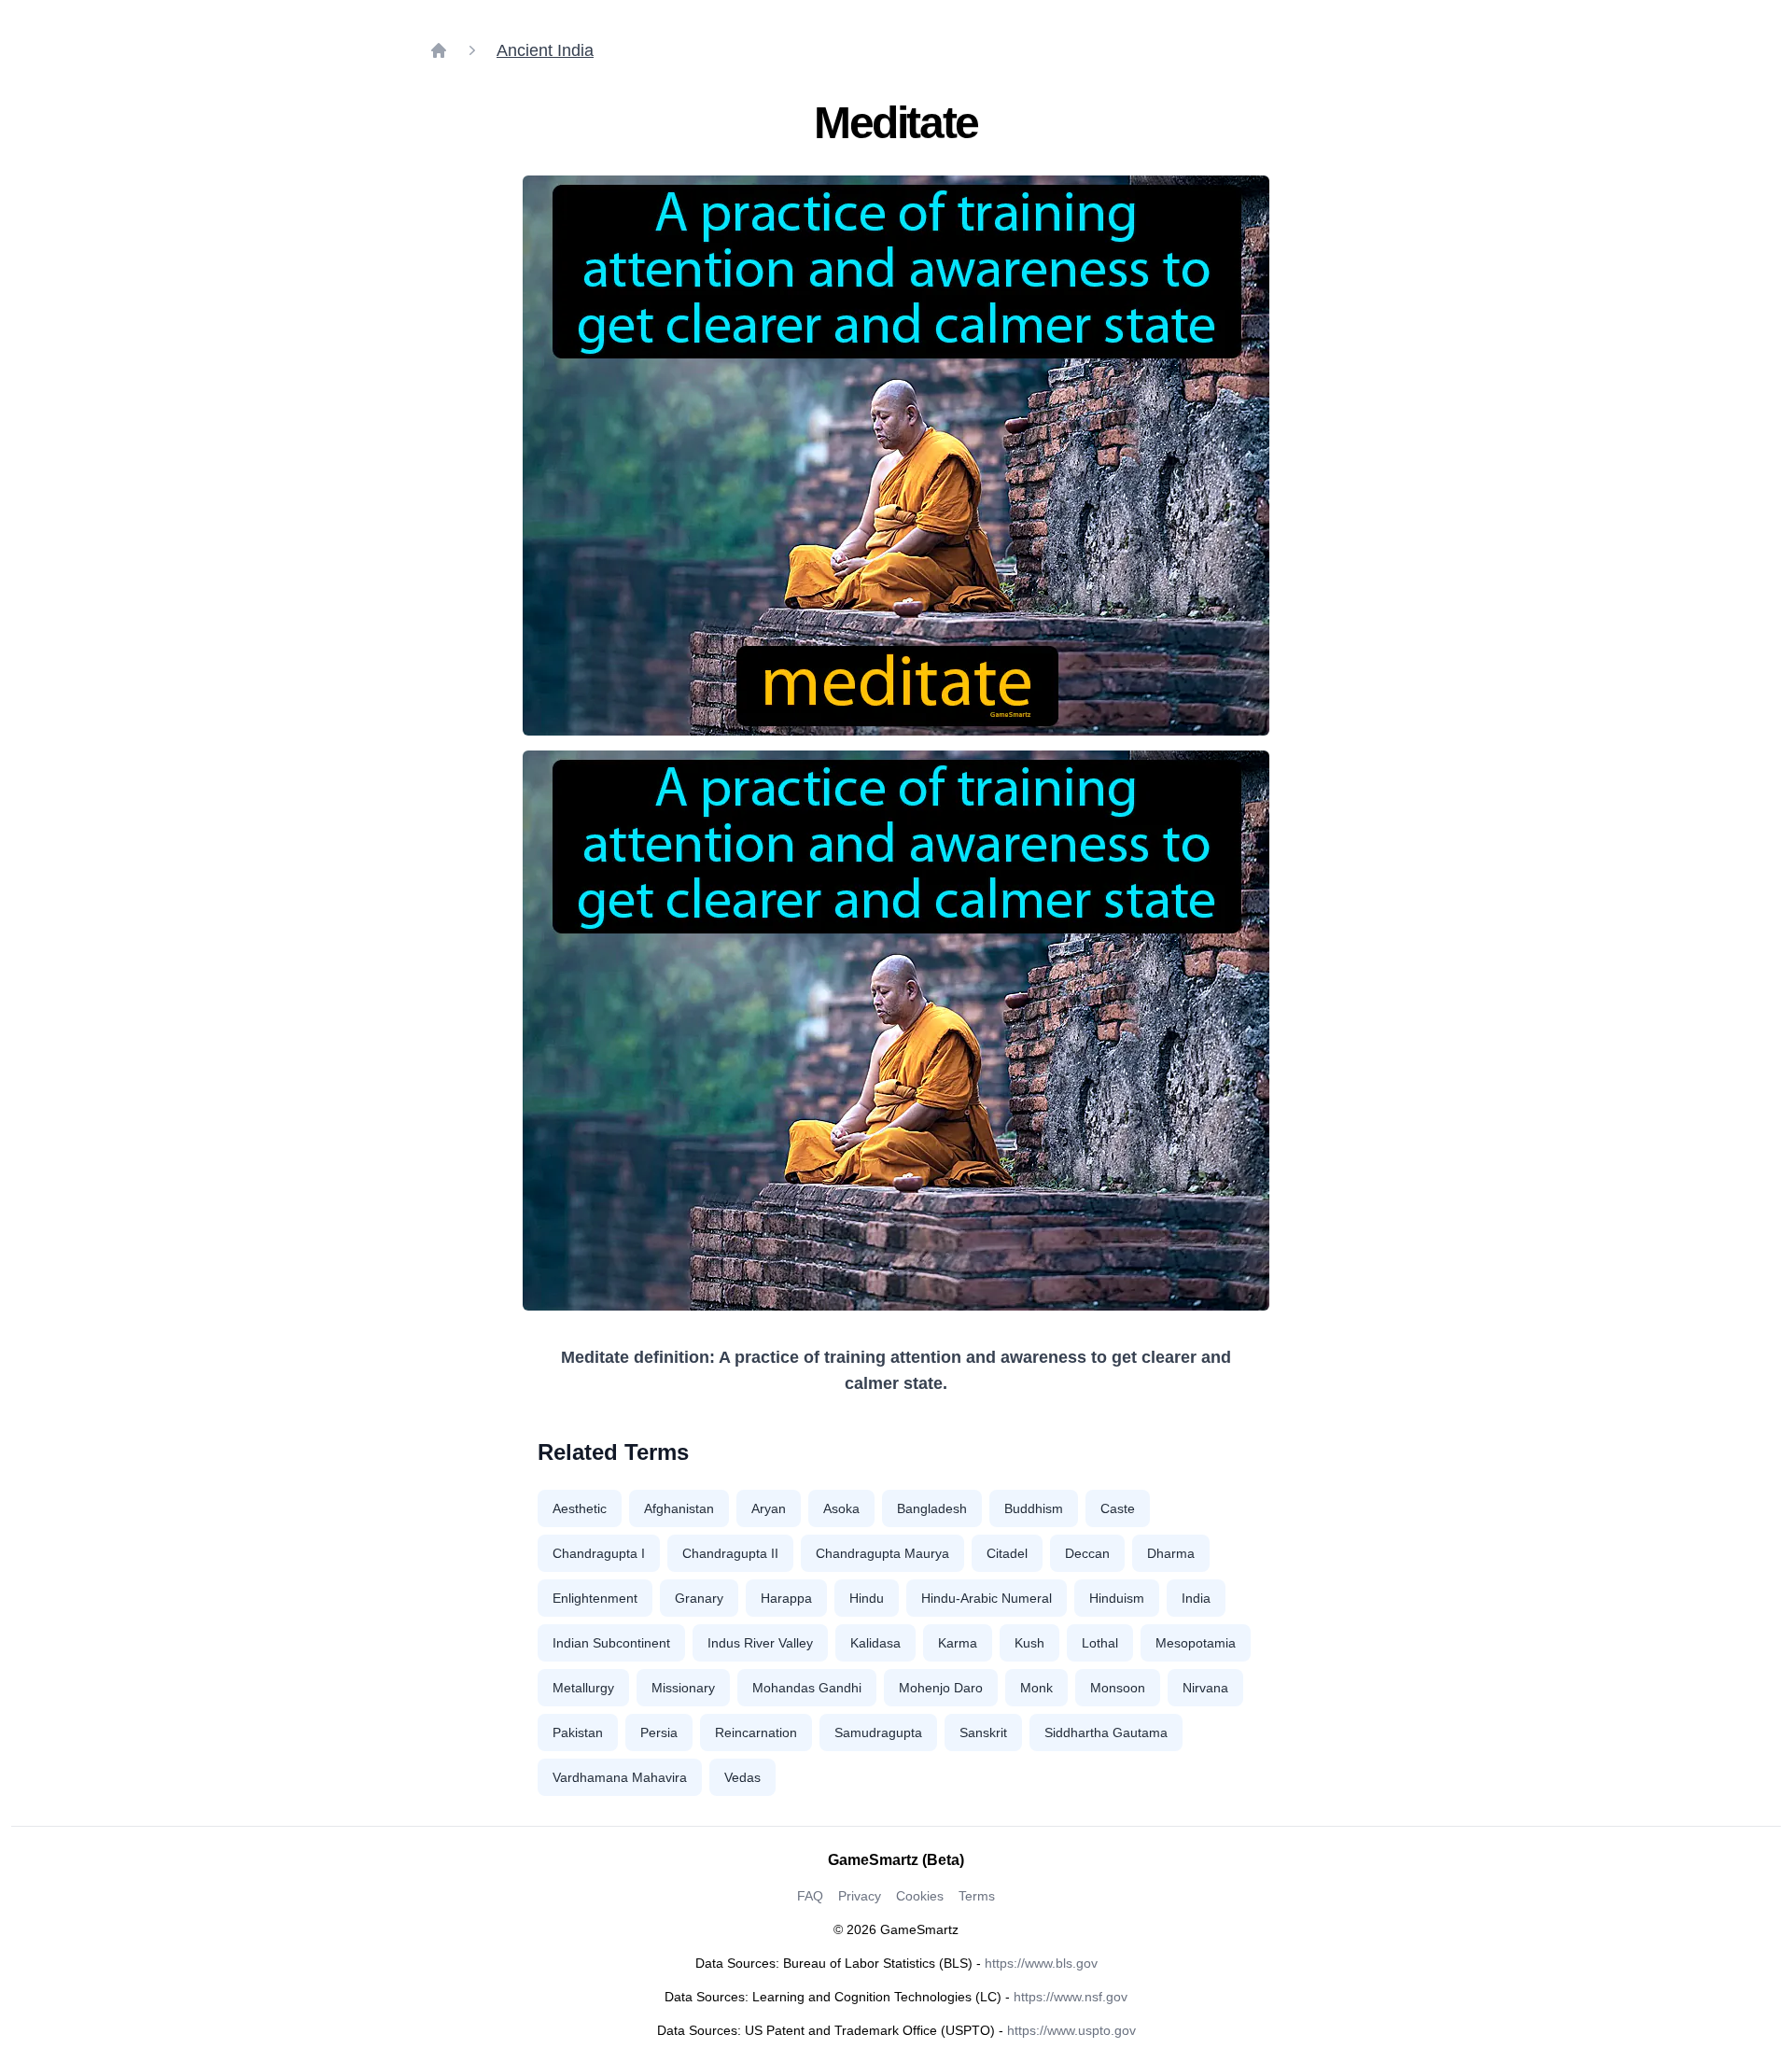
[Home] (439, 50)
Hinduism (1117, 1598)
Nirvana (1205, 1688)
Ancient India (545, 50)
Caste (1118, 1508)
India (1196, 1598)
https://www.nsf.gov (1071, 1997)
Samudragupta (878, 1732)
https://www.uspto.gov (1071, 2030)
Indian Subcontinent (611, 1643)
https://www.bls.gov (1041, 1963)
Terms (977, 1896)
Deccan (1087, 1553)
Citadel (1007, 1553)
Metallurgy (583, 1688)
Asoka (841, 1508)
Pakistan (578, 1732)
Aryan (769, 1508)
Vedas (742, 1777)
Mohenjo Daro (941, 1688)
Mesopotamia (1196, 1643)
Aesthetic (580, 1508)
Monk (1036, 1688)
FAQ (810, 1896)
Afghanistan (679, 1508)
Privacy (860, 1896)
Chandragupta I (599, 1553)
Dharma (1171, 1553)
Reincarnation (756, 1732)
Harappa (786, 1598)
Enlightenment (595, 1598)
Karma (958, 1643)
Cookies (920, 1896)
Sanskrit (983, 1732)
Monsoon (1118, 1688)
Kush (1029, 1643)
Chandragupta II (730, 1553)
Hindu (867, 1598)
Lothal (1100, 1643)
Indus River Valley (760, 1643)
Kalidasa (875, 1643)
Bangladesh (932, 1508)
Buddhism (1034, 1508)
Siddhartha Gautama (1106, 1732)
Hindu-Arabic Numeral (987, 1598)
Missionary (683, 1688)
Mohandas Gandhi (807, 1688)
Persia (659, 1732)
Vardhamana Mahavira (620, 1777)
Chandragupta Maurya (882, 1553)
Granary (699, 1598)
